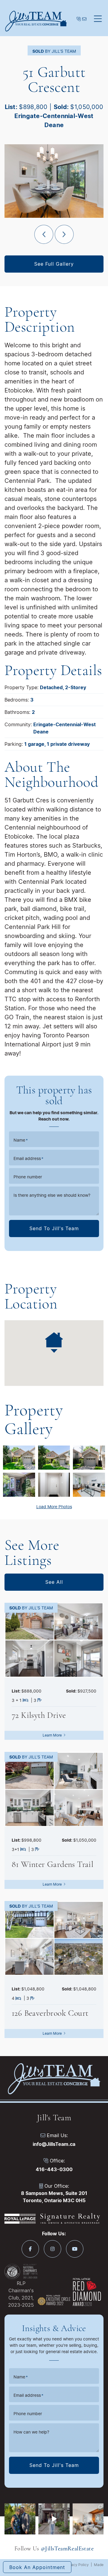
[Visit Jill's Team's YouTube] (75, 2249)
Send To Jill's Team (54, 1228)
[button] (98, 19)
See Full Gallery (54, 264)
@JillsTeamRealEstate (67, 2548)
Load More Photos (54, 1507)
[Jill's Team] (36, 21)
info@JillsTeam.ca (54, 2144)
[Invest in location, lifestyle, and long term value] (54, 2519)
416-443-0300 (54, 2169)
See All (54, 1582)
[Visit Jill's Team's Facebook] (30, 2249)
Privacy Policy (77, 2565)
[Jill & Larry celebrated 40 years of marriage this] (20, 2519)
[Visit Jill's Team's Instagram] (52, 2249)
